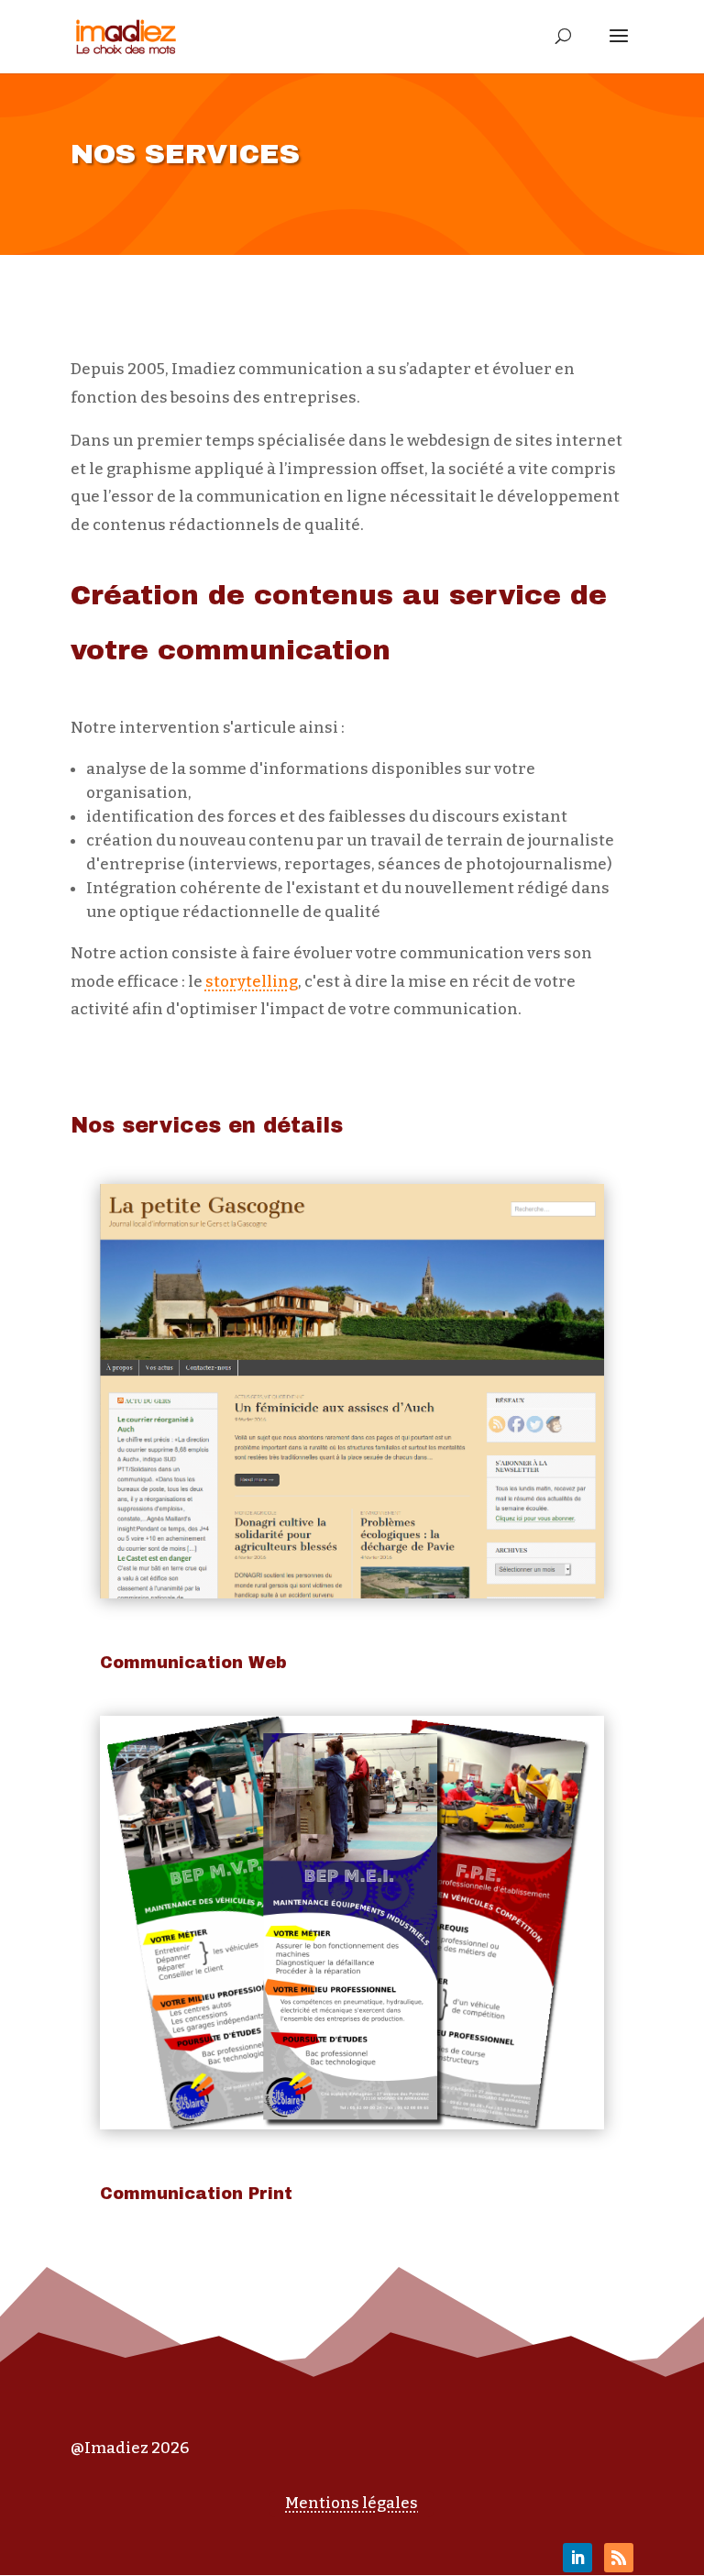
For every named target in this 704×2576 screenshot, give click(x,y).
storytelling (252, 982)
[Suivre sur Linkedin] (577, 2558)
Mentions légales (352, 2503)
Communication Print (196, 2194)
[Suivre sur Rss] (619, 2558)
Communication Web (193, 1663)
